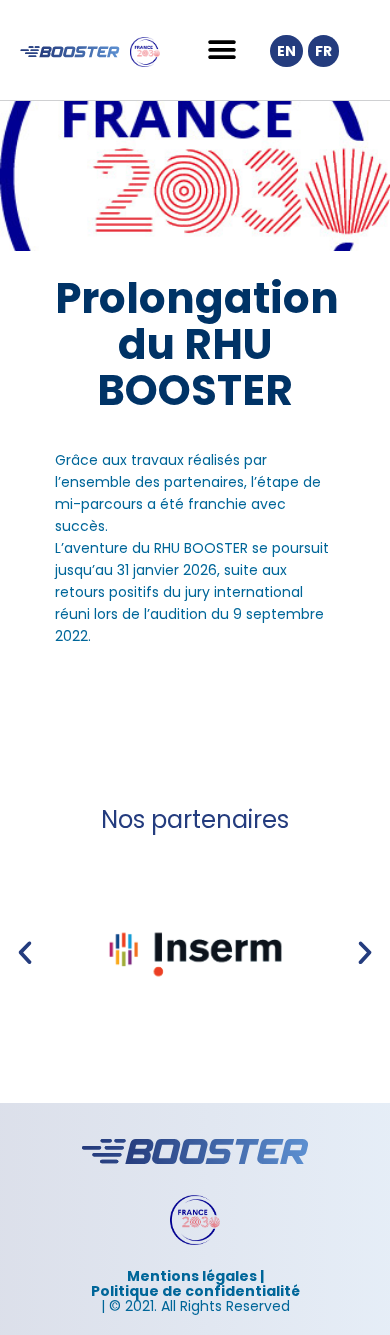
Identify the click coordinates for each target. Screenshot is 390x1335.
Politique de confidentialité (195, 1291)
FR (323, 51)
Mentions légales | (195, 1276)
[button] (221, 50)
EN (286, 51)
